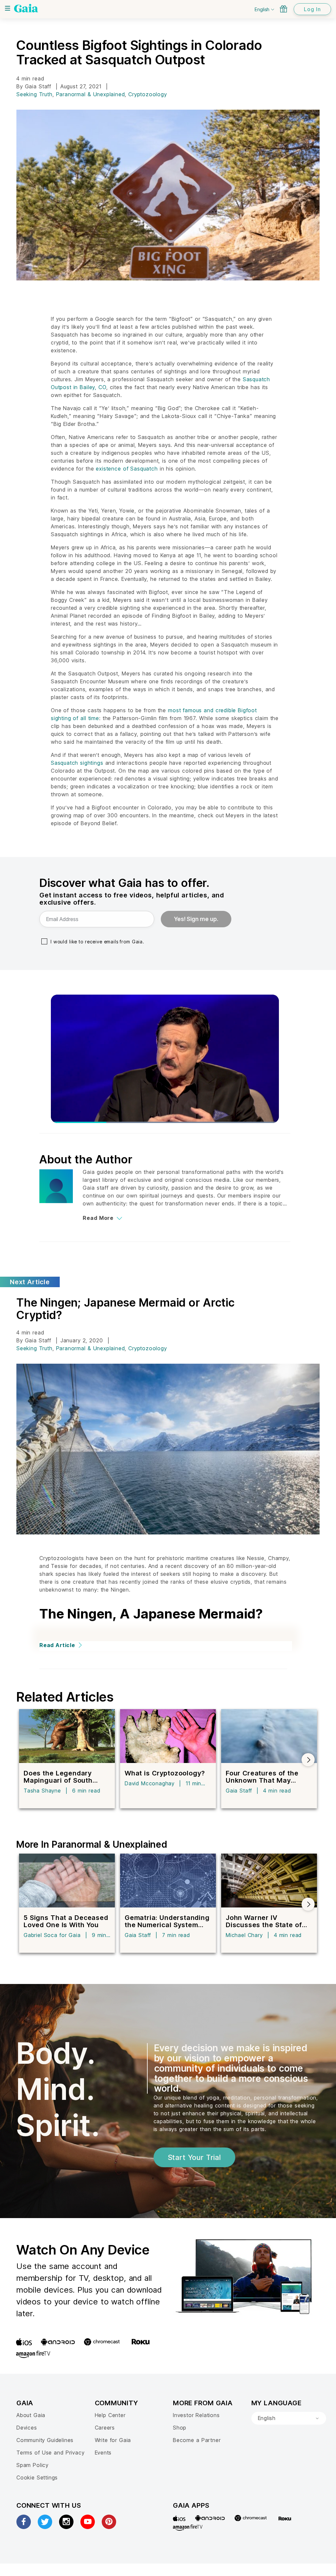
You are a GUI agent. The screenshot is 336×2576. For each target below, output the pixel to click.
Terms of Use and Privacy (50, 2453)
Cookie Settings (37, 2477)
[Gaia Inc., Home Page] (26, 8)
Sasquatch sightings (77, 763)
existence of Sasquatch (127, 469)
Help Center (110, 2415)
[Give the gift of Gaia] (283, 9)
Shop (180, 2428)
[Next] (308, 1760)
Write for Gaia (113, 2440)
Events (103, 2453)
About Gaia (31, 2415)
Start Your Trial (194, 2157)
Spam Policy (32, 2465)
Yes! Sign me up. (196, 919)
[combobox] (289, 2418)
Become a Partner (197, 2440)
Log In (312, 9)
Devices (27, 2428)
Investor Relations (196, 2415)
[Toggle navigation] (8, 8)
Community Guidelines (45, 2440)
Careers (105, 2428)
